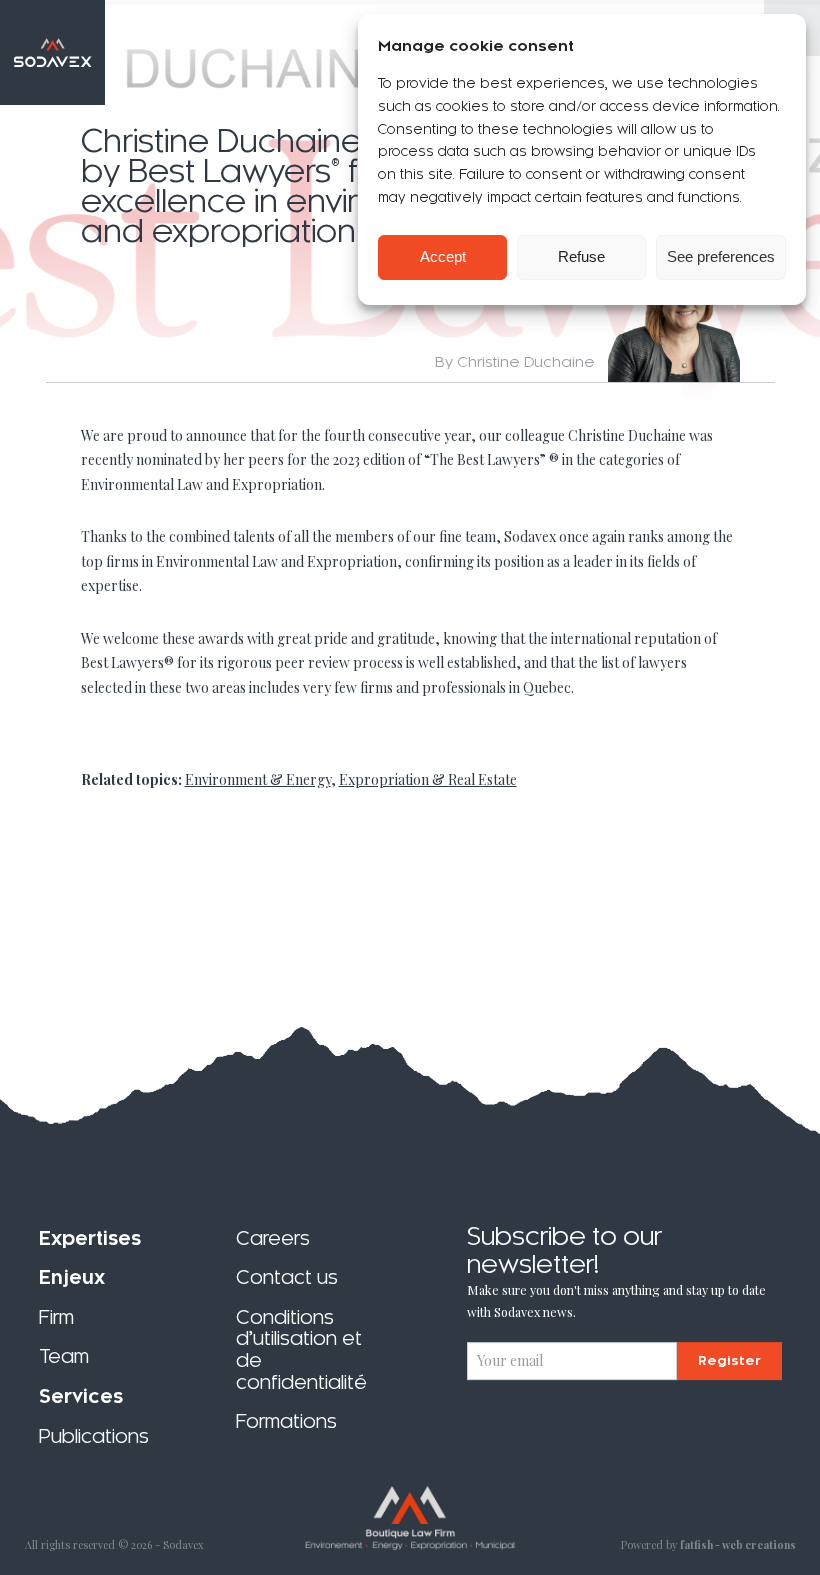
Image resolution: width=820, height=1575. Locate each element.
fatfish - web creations (738, 1545)
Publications (94, 1436)
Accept (443, 256)
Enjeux (72, 1277)
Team (64, 1357)
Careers (273, 1238)
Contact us (287, 1277)
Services (81, 1396)
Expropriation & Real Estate (428, 779)
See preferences (721, 256)
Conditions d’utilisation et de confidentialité (301, 1350)
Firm (56, 1317)
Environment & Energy (258, 779)
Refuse (581, 256)
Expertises (90, 1238)
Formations (286, 1421)
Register (729, 1361)
